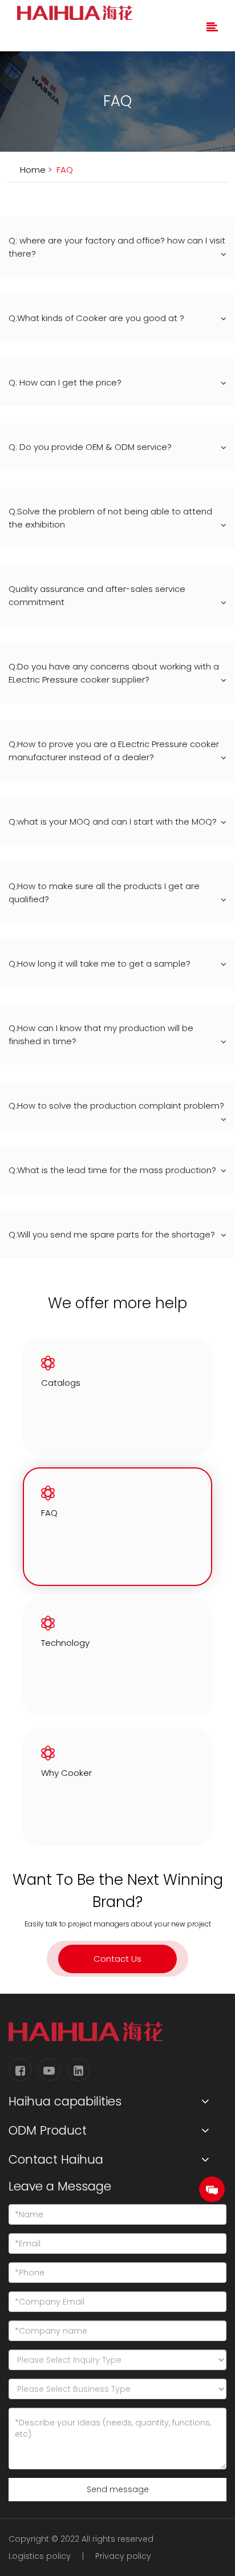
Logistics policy (40, 2556)
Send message (118, 2489)
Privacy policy (123, 2556)
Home (33, 170)
